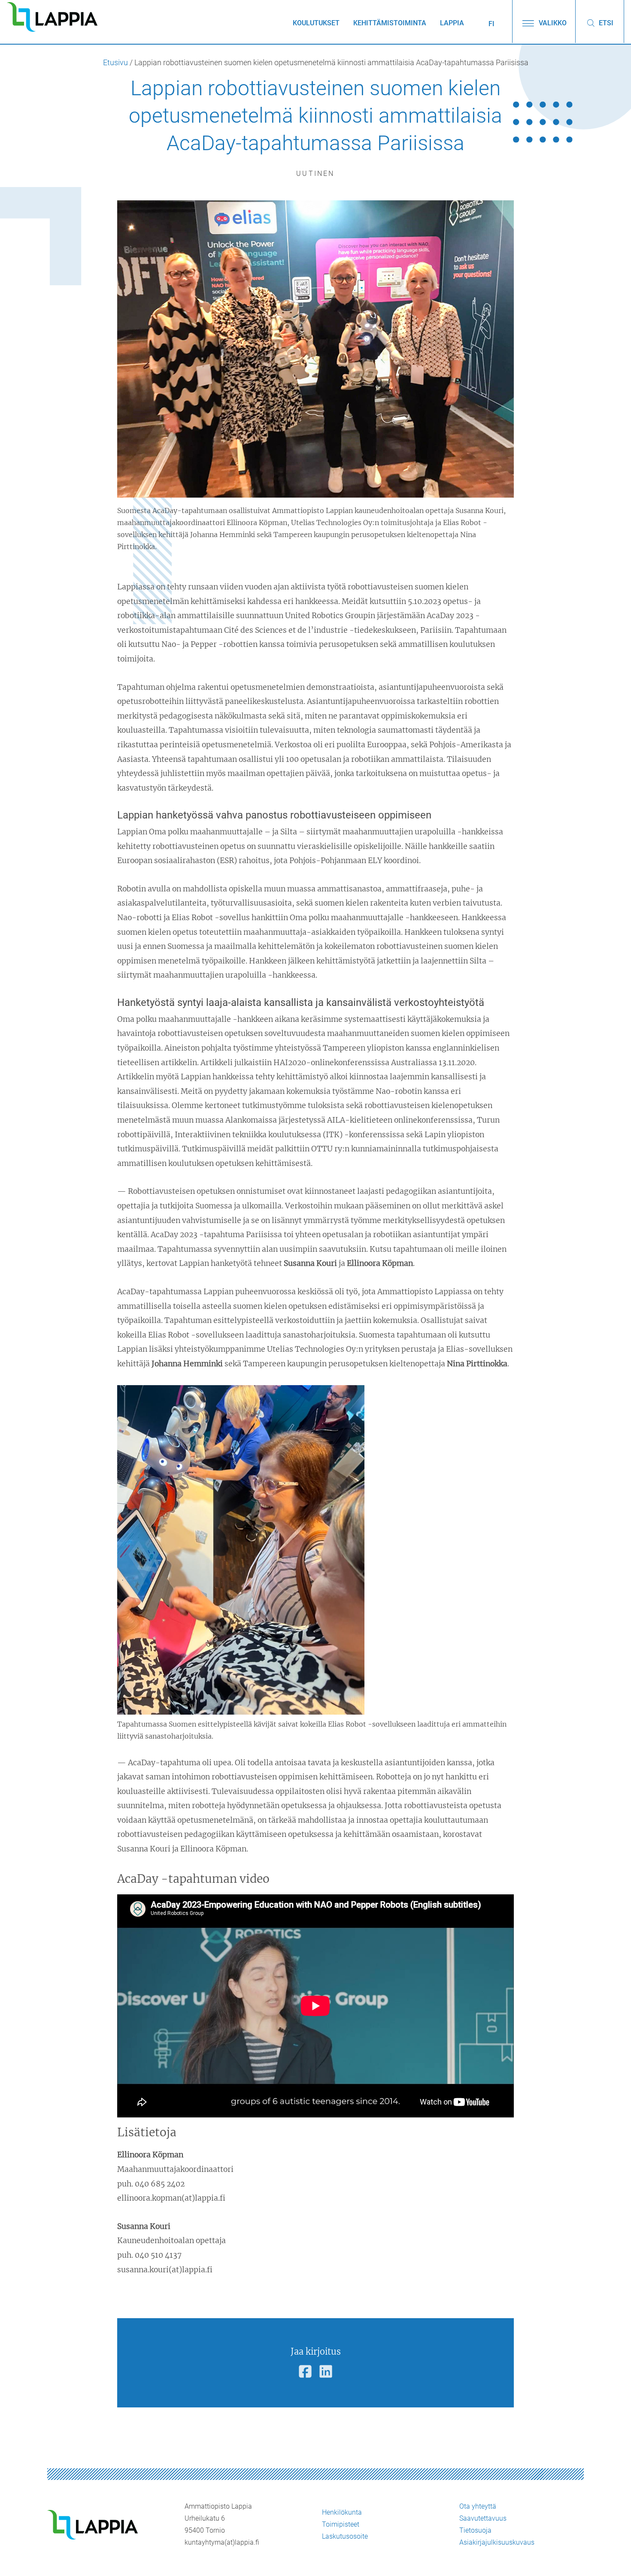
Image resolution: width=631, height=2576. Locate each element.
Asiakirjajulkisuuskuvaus (497, 2542)
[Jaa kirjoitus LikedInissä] (326, 2372)
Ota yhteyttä (478, 2506)
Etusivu (115, 63)
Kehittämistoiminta (390, 23)
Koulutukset (316, 23)
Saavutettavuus (483, 2518)
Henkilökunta (342, 2512)
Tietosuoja (475, 2530)
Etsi (605, 23)
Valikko (552, 23)
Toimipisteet (341, 2524)
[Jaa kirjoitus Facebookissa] (305, 2372)
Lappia (452, 23)
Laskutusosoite (345, 2536)
